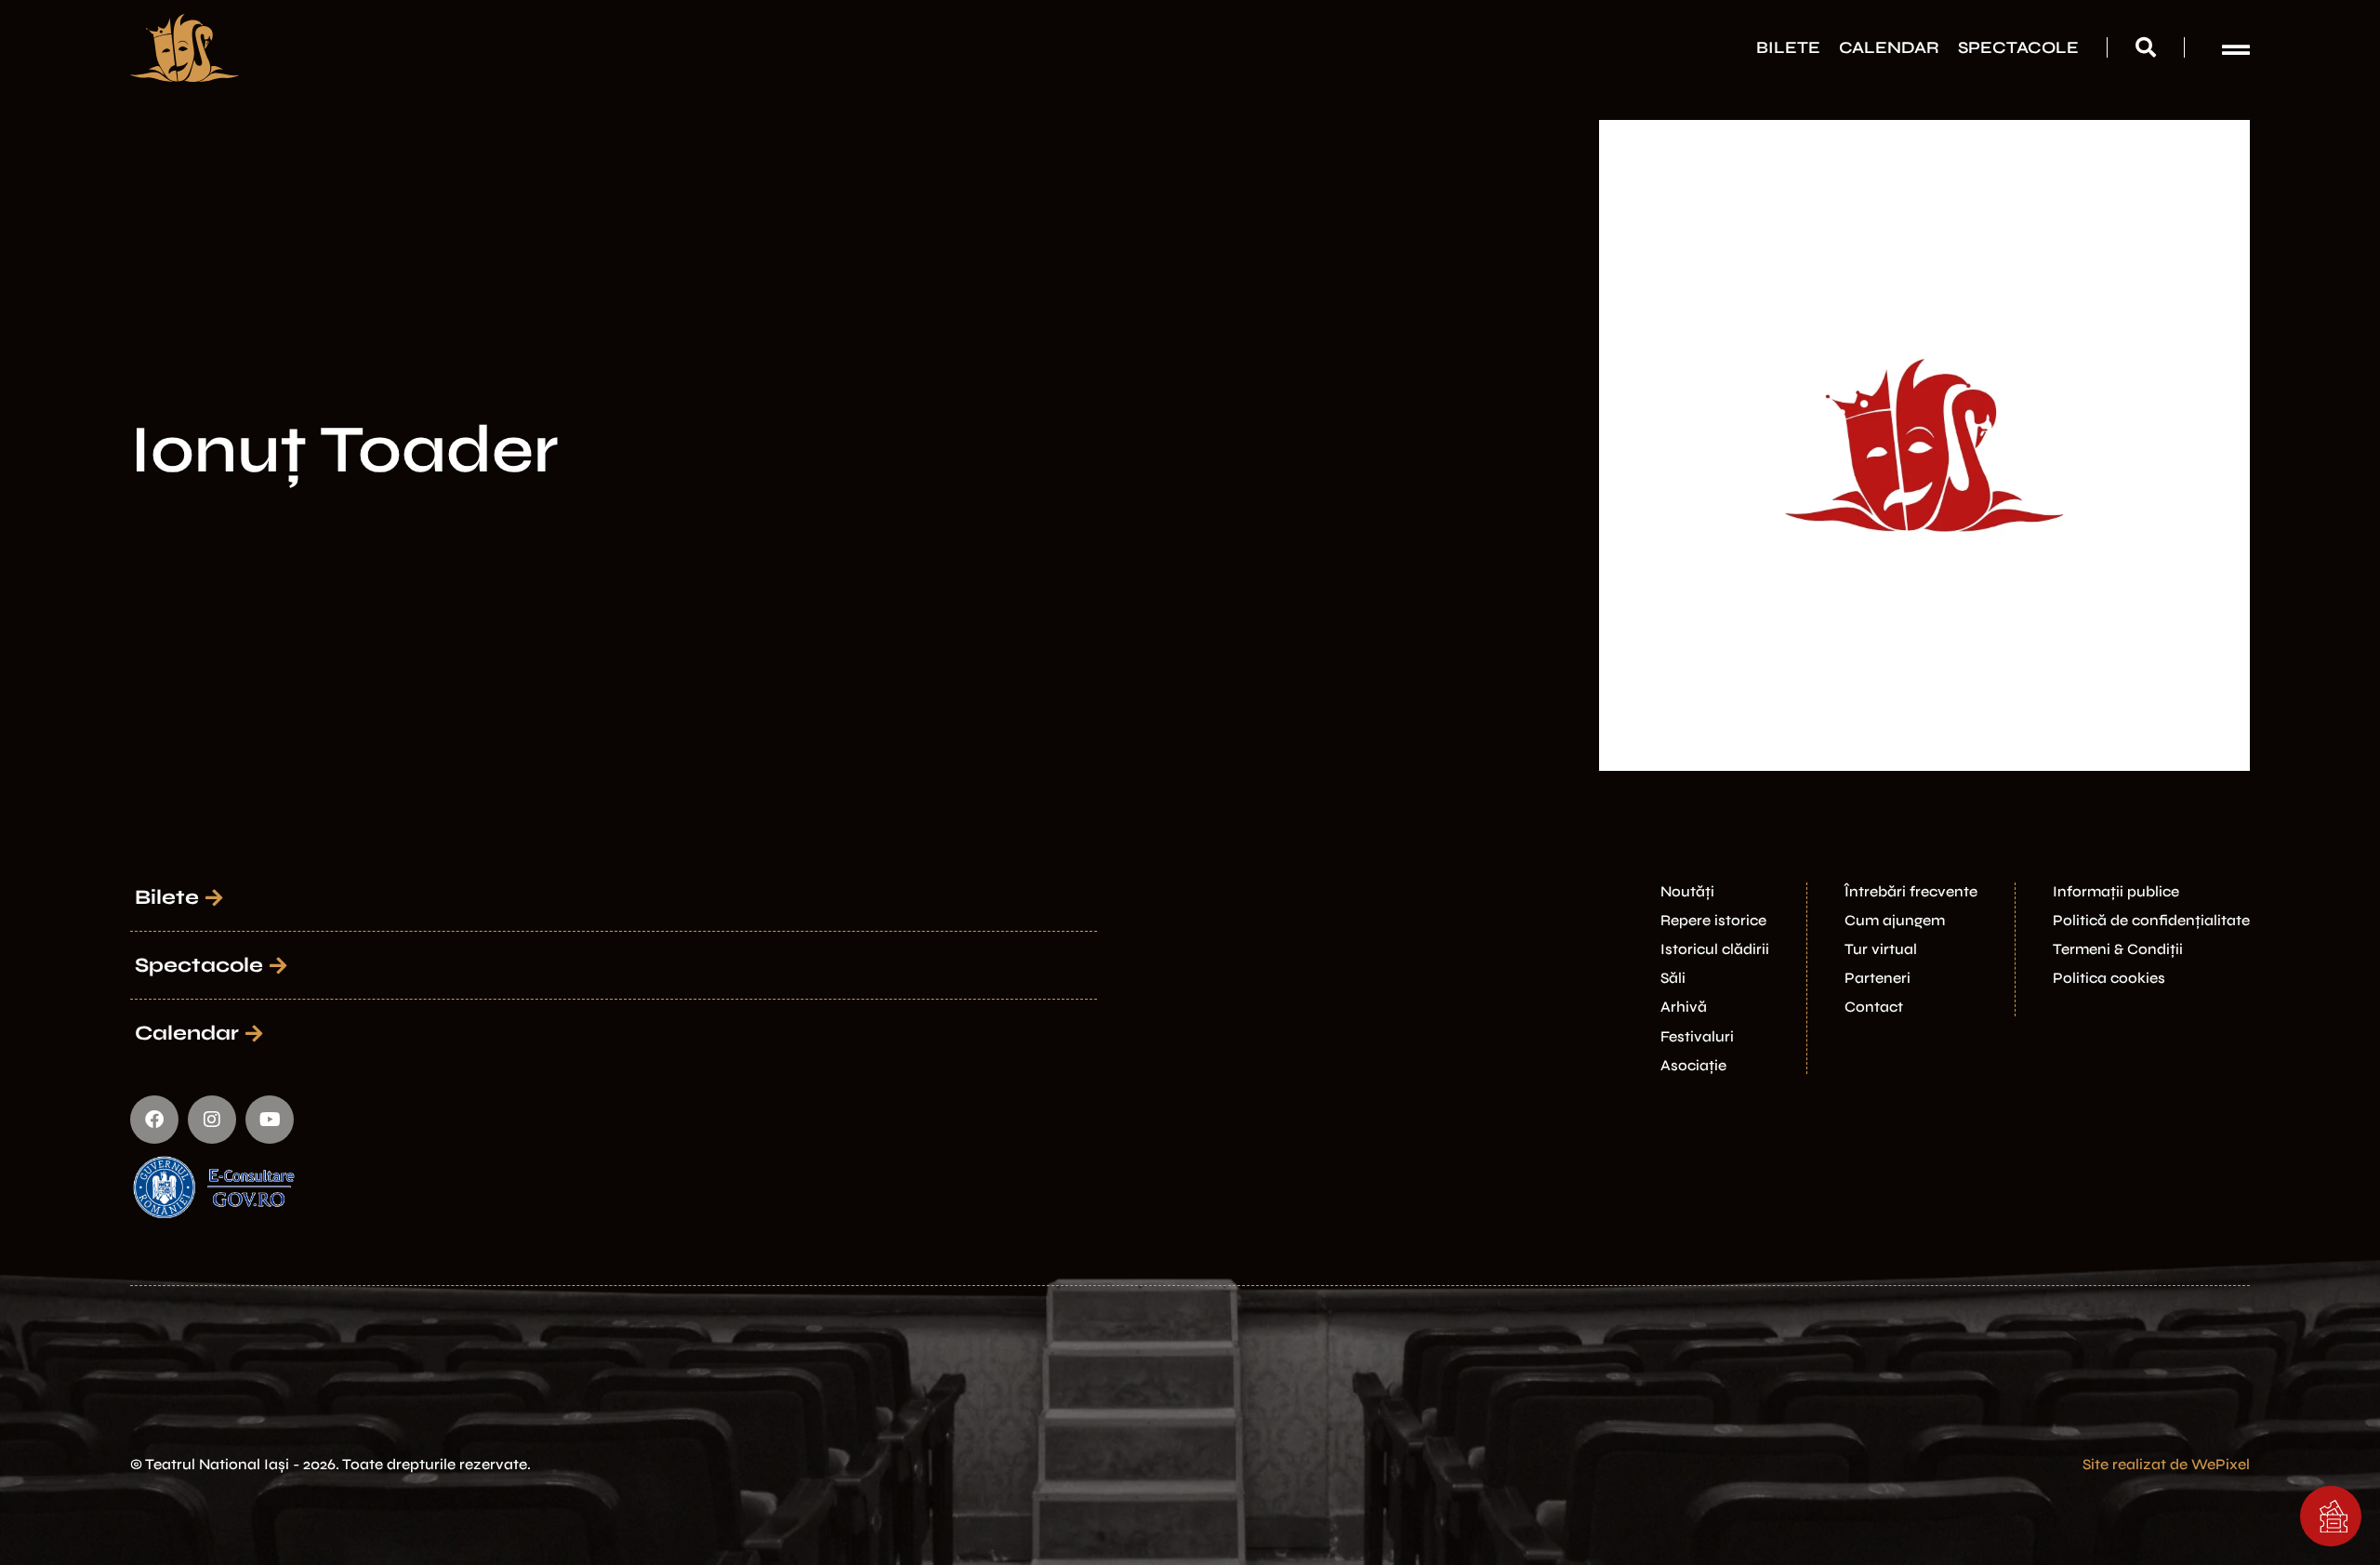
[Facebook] (154, 1120)
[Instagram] (212, 1120)
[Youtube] (270, 1120)
